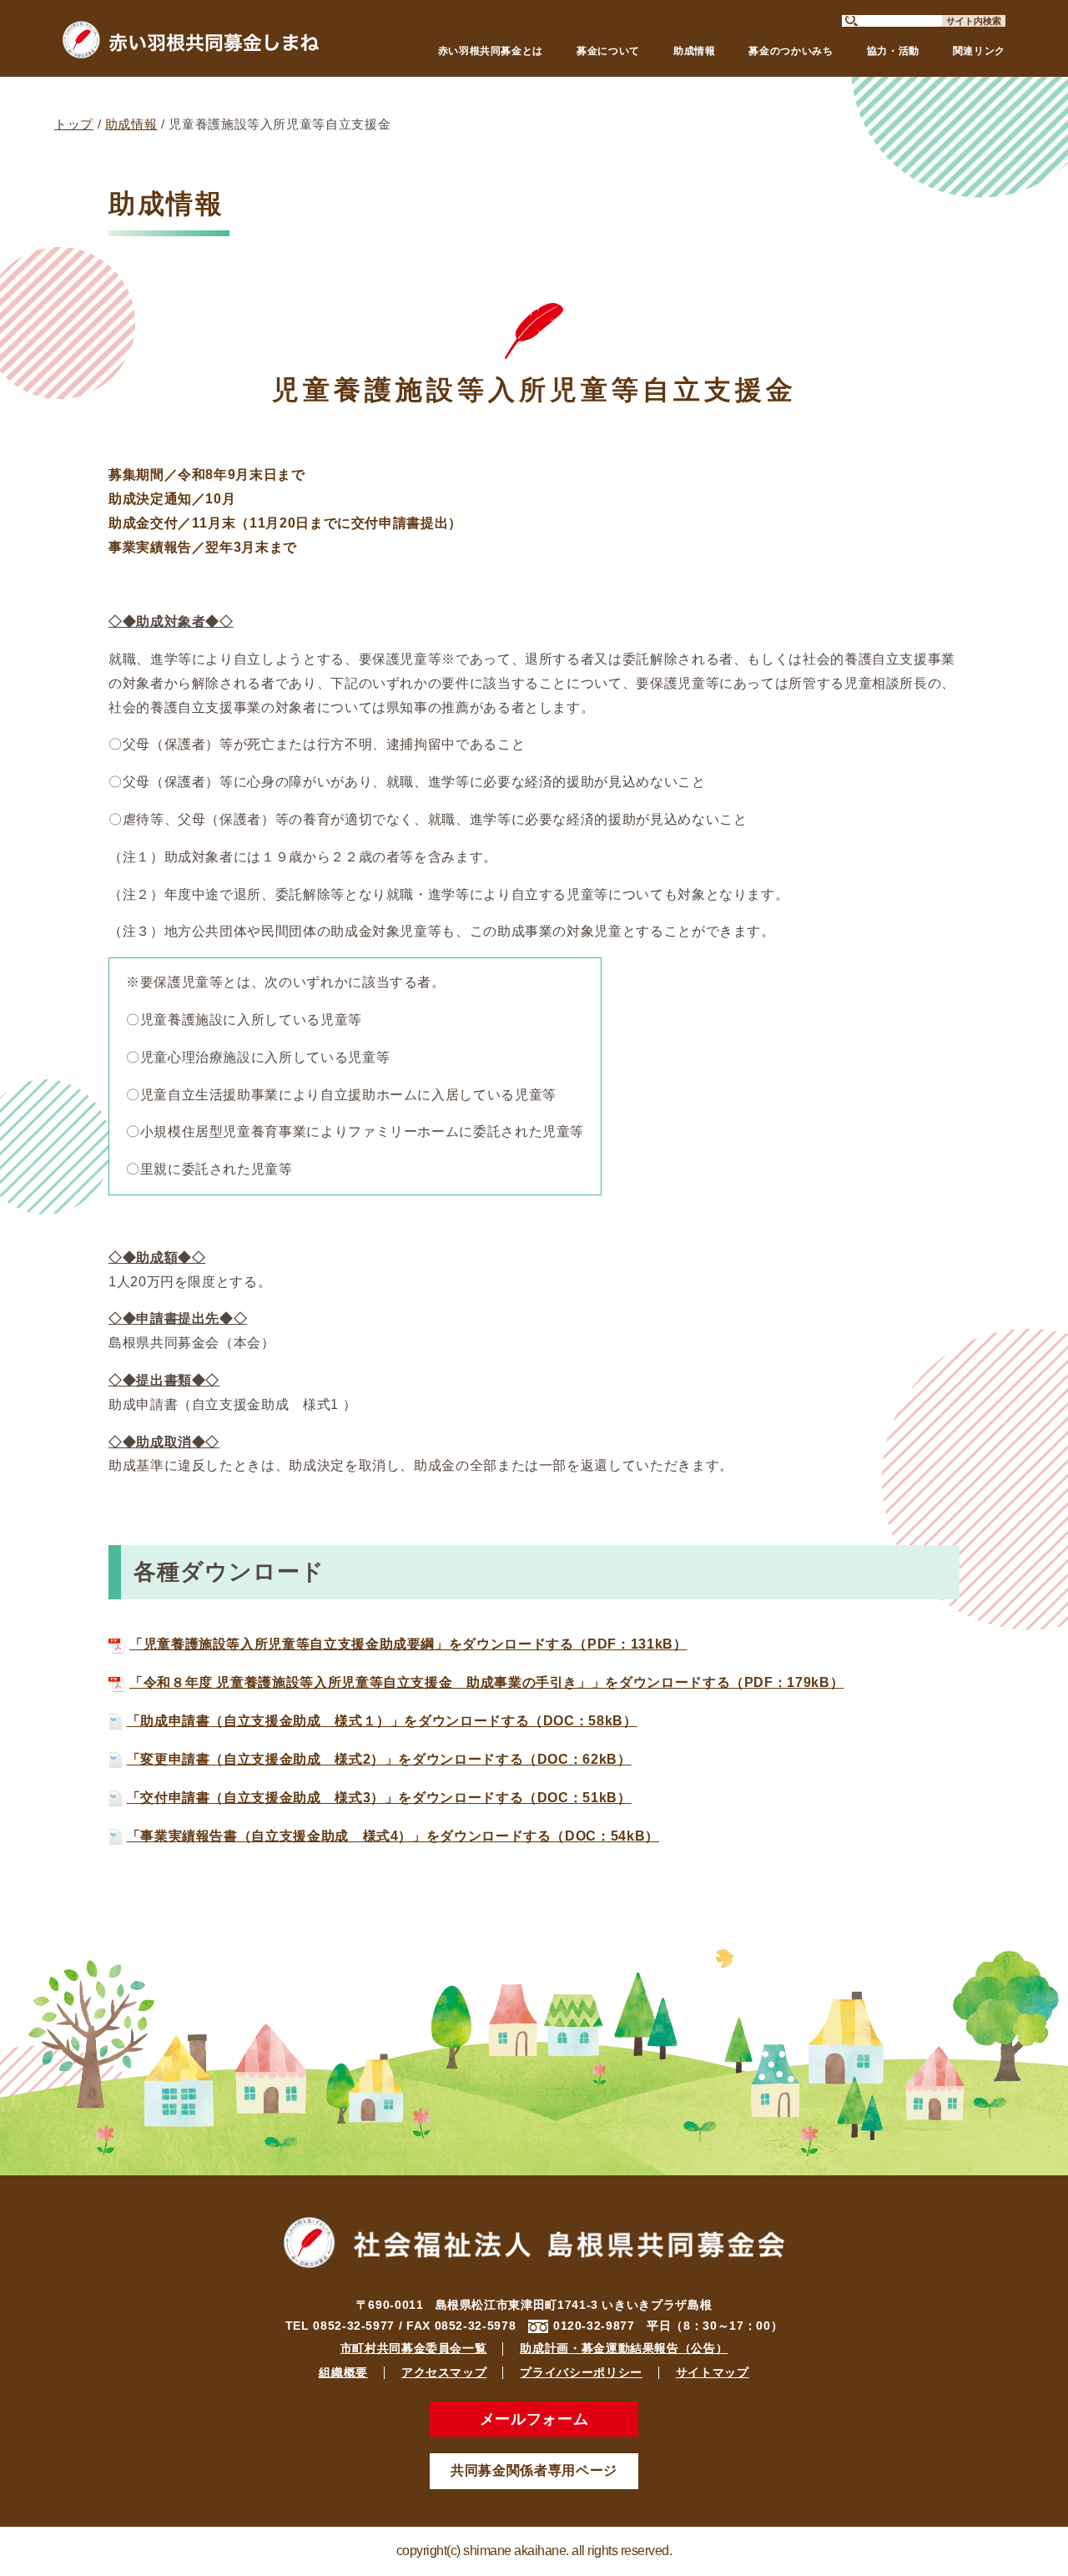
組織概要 (343, 2372)
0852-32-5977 (354, 2326)
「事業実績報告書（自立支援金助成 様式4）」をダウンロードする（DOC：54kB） (393, 1836)
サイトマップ (713, 2372)
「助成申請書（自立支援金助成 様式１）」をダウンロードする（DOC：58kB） (382, 1721)
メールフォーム (534, 2419)
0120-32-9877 (594, 2326)
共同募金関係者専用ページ (534, 2470)
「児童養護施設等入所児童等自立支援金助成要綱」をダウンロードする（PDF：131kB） (408, 1644)
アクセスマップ (444, 2372)
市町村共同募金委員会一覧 (414, 2348)
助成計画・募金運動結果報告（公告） (624, 2348)
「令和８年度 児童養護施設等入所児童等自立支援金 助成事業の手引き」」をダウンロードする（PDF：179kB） (486, 1682)
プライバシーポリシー (581, 2372)
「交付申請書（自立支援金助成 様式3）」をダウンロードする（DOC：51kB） (379, 1798)
